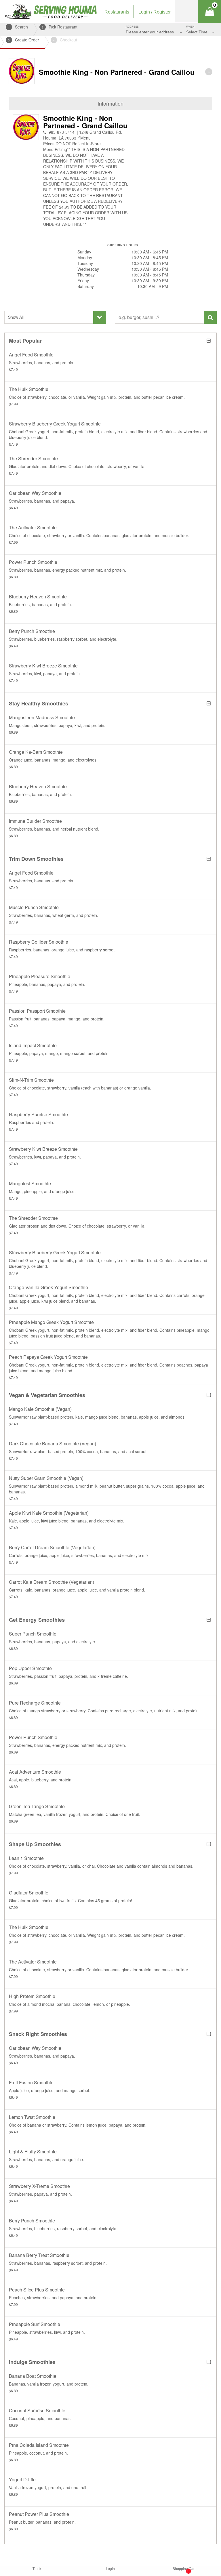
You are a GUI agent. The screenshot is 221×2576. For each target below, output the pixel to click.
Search (18, 27)
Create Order (24, 40)
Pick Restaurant (60, 27)
